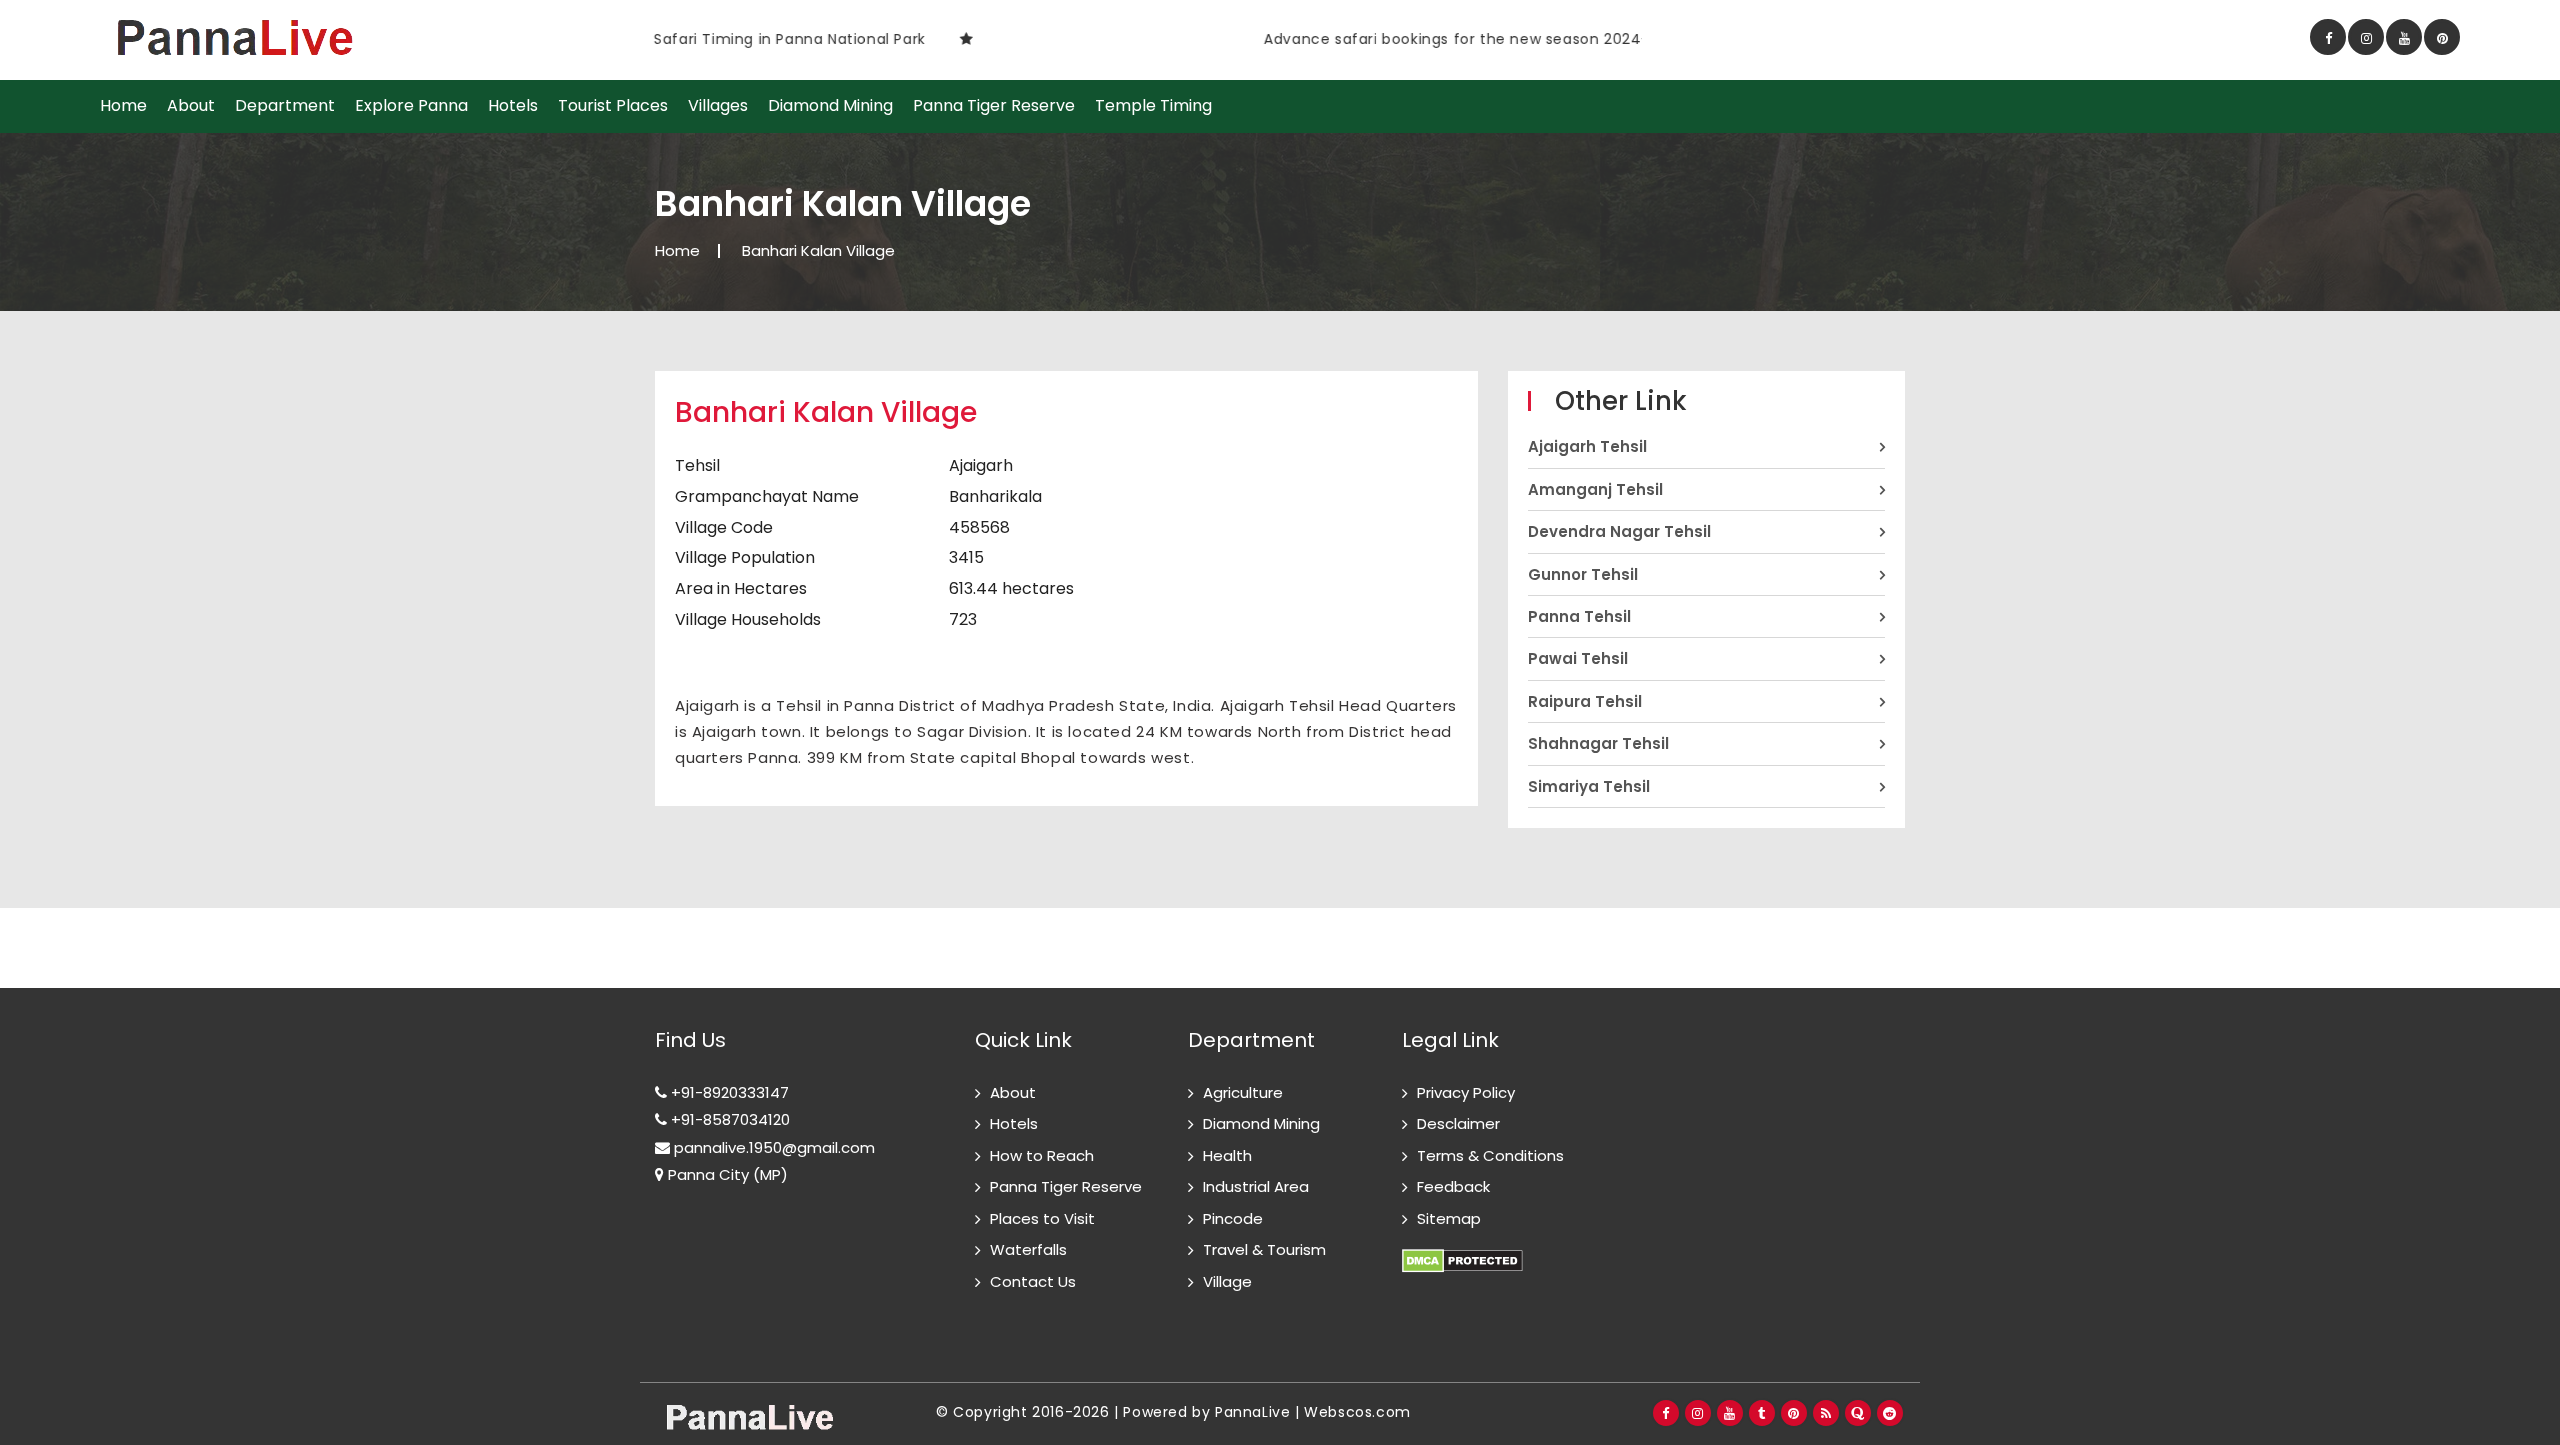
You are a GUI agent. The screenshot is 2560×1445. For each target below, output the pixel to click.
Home (123, 106)
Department (285, 106)
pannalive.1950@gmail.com (772, 1147)
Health (1227, 1155)
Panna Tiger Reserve (994, 106)
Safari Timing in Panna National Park (722, 39)
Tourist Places (613, 106)
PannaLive (1252, 1412)
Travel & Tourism (1264, 1249)
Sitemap (1449, 1218)
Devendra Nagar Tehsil (1619, 531)
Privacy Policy (1466, 1092)
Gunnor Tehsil (1583, 574)
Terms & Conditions (1490, 1155)
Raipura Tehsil (1585, 701)
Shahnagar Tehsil (1598, 743)
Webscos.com (1357, 1412)
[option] (889, 38)
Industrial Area (1256, 1186)
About (191, 106)
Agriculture (1243, 1092)
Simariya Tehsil (1589, 786)
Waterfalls (1028, 1249)
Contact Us (1033, 1281)
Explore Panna (411, 106)
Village (1227, 1281)
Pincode (1233, 1218)
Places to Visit (1042, 1218)
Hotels (513, 106)
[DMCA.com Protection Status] (1462, 1249)
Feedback (1453, 1186)
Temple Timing (1153, 106)
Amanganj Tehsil (1595, 489)
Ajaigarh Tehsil (1587, 446)
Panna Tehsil (1579, 616)
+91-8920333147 (728, 1092)
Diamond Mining (830, 106)
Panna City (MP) (726, 1174)
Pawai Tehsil (1578, 658)
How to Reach (1042, 1155)
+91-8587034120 (728, 1119)
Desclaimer (1458, 1123)
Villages (718, 106)
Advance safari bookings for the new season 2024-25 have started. (1450, 39)
